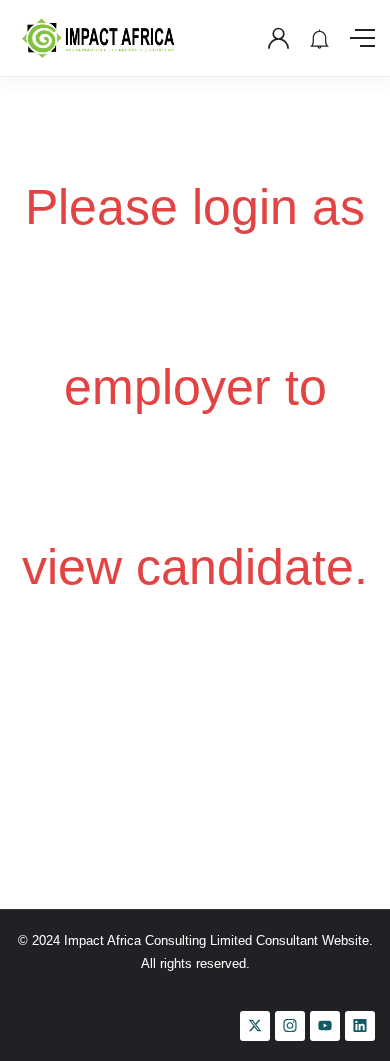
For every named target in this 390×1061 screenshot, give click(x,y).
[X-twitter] (255, 1026)
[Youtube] (325, 1026)
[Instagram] (290, 1026)
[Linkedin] (360, 1026)
